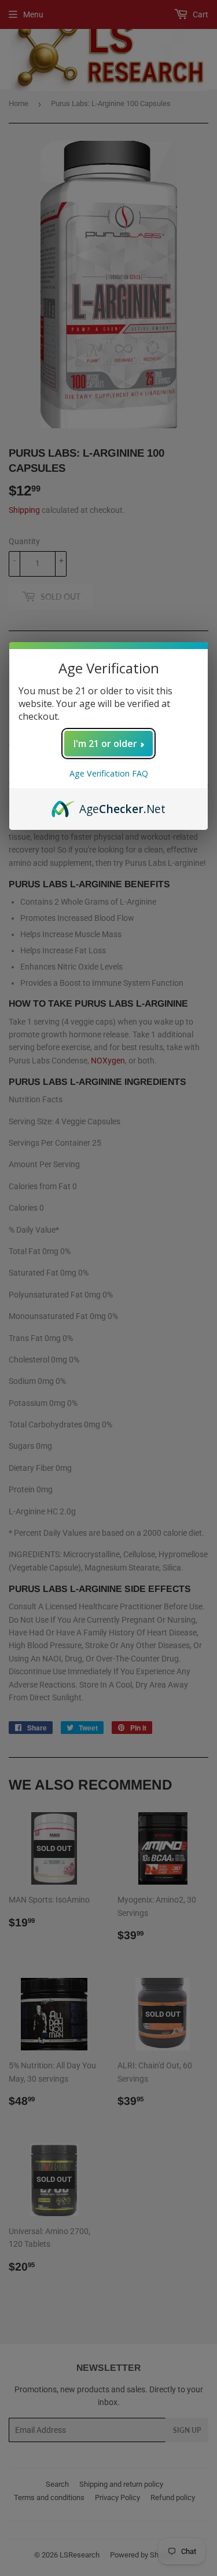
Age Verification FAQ (109, 773)
